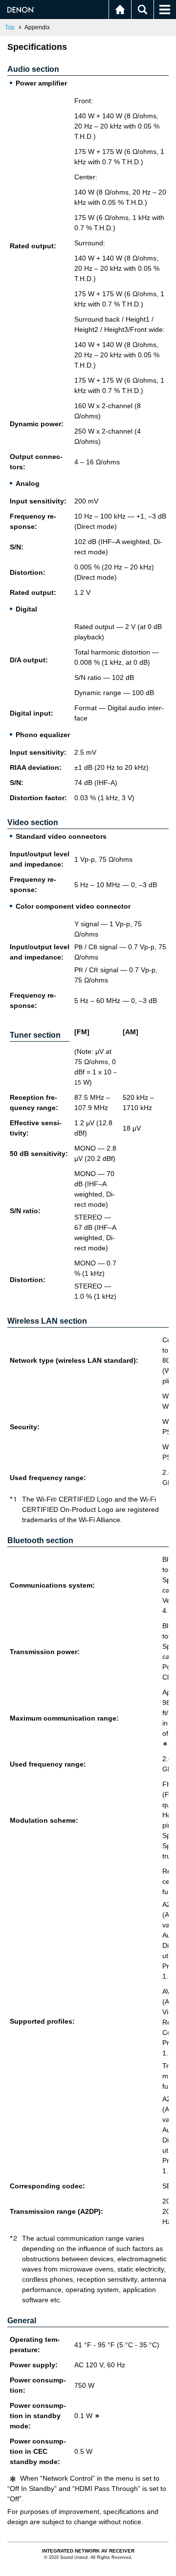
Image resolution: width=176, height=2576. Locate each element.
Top (10, 27)
